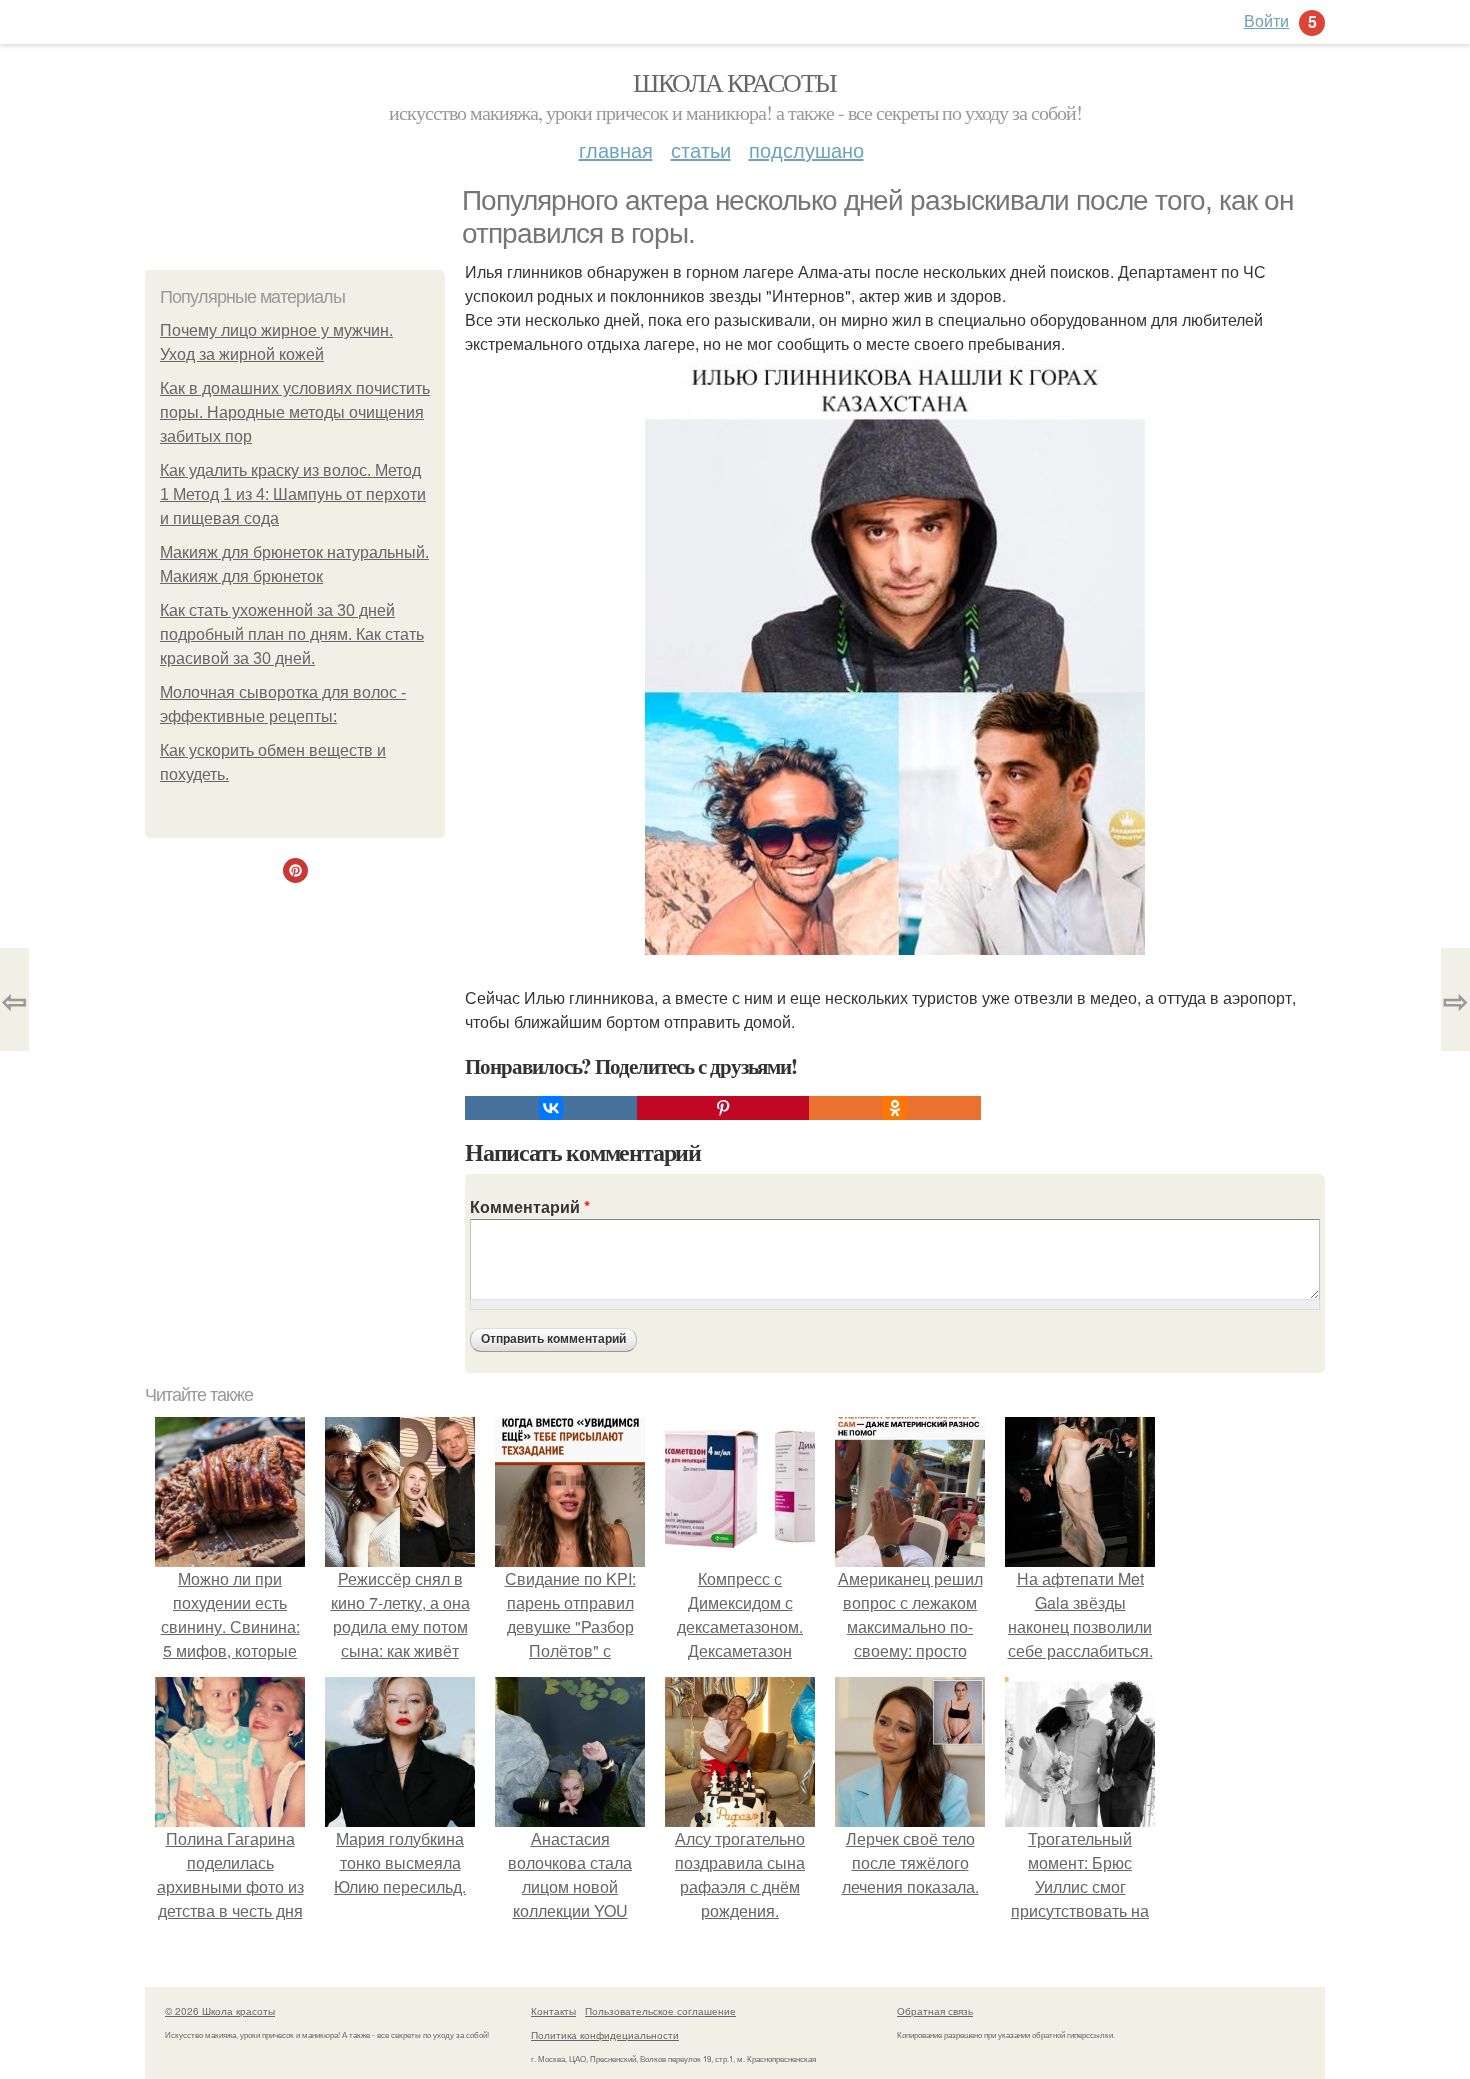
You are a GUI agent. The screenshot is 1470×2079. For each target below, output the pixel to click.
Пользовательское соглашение (660, 2011)
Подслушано (806, 149)
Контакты (553, 2011)
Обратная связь (935, 2011)
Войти (1266, 20)
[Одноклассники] (895, 1108)
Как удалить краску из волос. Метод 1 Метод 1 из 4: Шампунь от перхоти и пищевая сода (293, 494)
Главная (616, 149)
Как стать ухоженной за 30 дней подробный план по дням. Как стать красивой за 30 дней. (292, 634)
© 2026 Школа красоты (220, 2011)
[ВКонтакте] (551, 1108)
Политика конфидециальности (605, 2035)
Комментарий (530, 1206)
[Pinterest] (723, 1108)
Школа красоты (734, 82)
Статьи (701, 149)
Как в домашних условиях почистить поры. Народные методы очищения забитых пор (295, 412)
